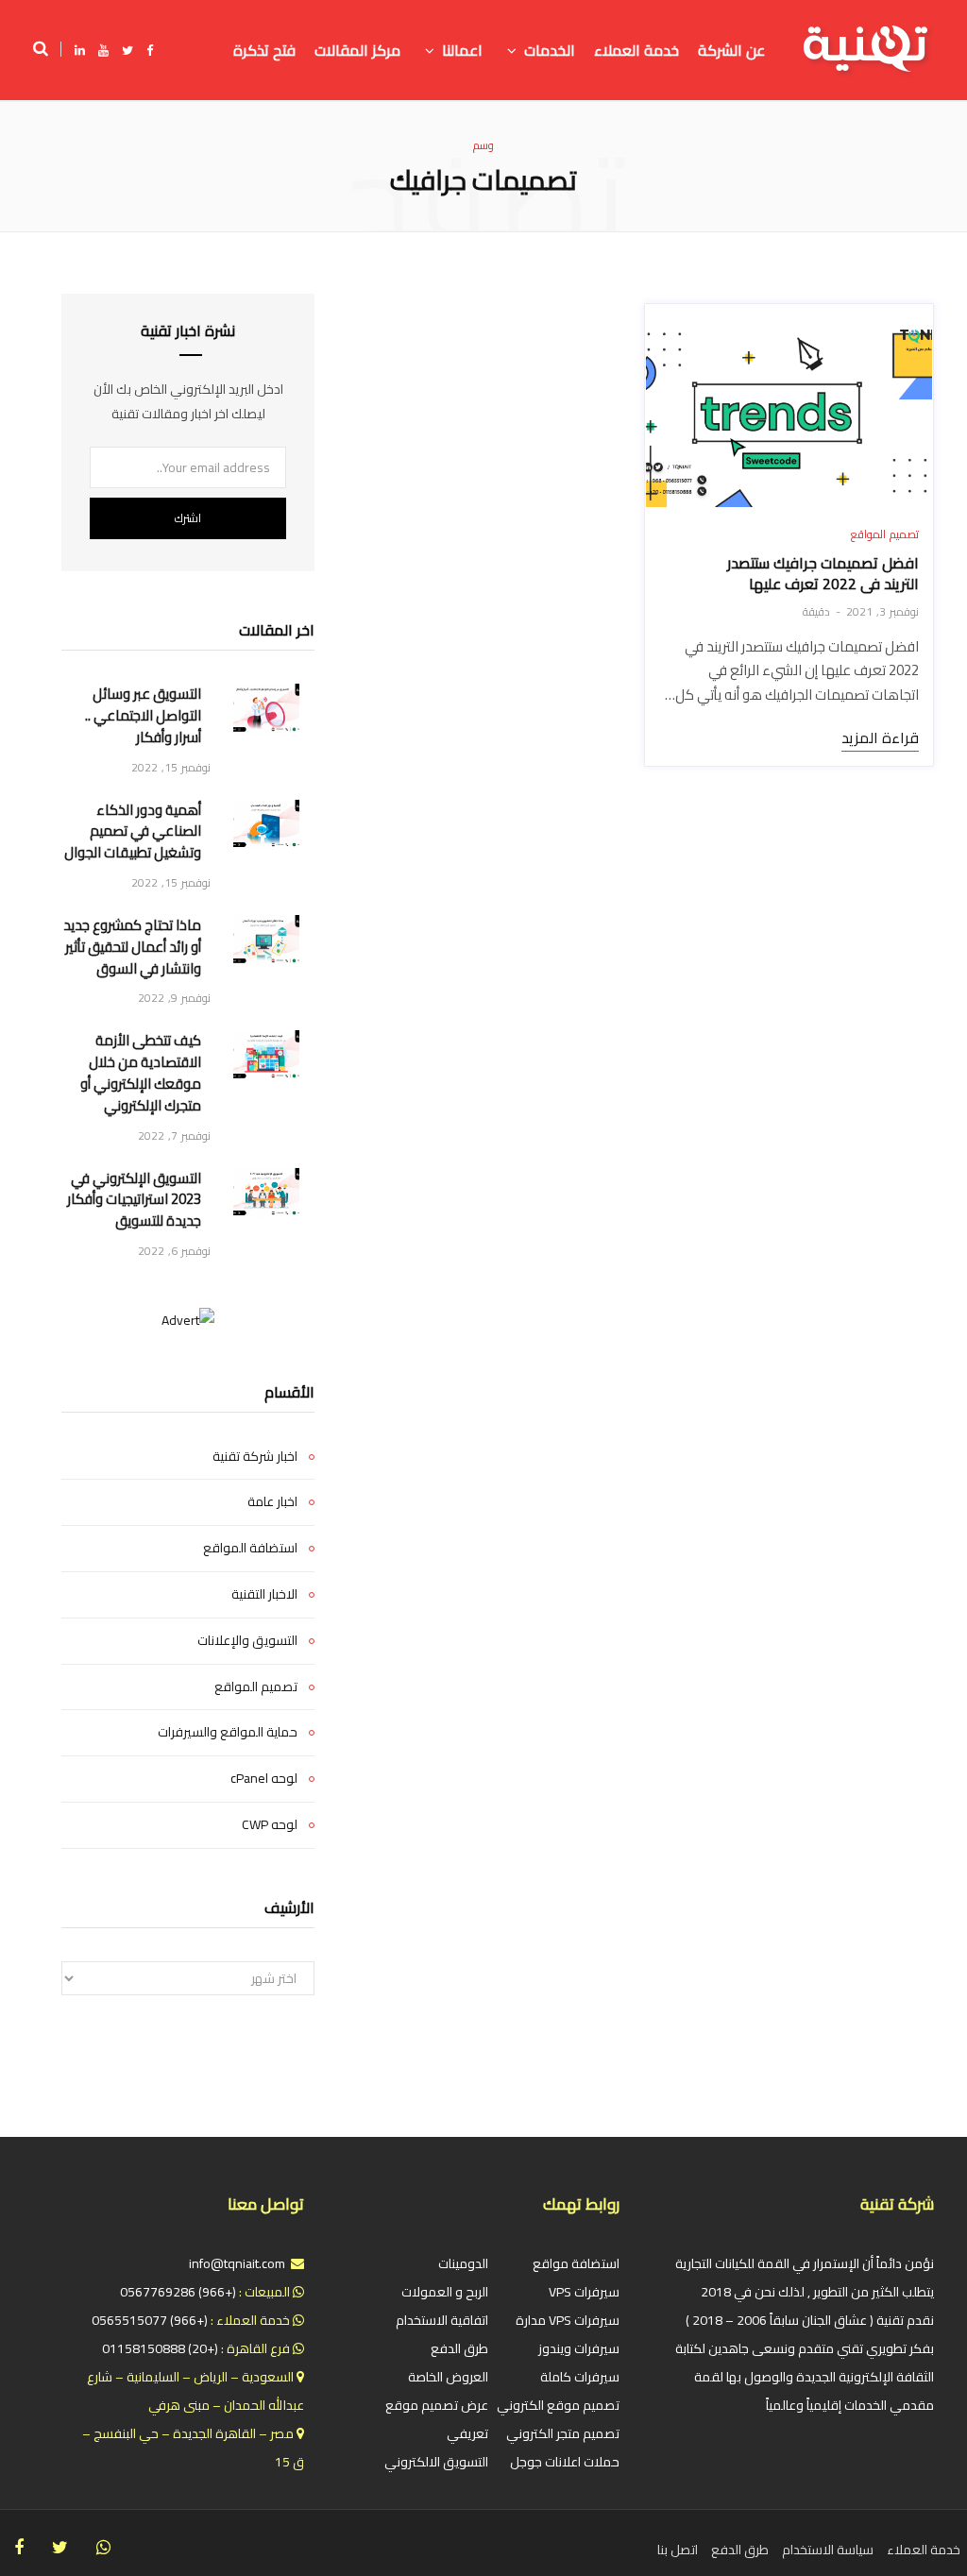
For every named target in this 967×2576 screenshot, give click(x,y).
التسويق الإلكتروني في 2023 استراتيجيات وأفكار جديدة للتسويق (134, 1200)
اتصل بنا (678, 2550)
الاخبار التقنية (264, 1595)
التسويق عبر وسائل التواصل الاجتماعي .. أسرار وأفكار (143, 716)
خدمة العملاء (924, 2550)
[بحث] (47, 49)
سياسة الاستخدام (828, 2550)
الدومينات (463, 2263)
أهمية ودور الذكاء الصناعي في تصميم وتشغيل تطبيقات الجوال (133, 832)
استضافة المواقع (250, 1549)
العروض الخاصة (448, 2377)
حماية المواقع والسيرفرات (228, 1733)
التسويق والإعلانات (247, 1641)
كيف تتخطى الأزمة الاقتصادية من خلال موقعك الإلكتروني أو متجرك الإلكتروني (141, 1073)
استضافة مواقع (576, 2263)
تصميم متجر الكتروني (563, 2433)
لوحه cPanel (264, 1779)
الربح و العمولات (445, 2292)
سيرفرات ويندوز (579, 2348)
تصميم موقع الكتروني (558, 2405)
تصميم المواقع (885, 534)
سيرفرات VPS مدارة (568, 2320)
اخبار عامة (272, 1502)
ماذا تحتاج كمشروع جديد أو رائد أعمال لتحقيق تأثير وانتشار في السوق (132, 947)
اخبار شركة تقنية (255, 1457)
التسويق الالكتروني (436, 2462)
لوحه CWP (270, 1825)
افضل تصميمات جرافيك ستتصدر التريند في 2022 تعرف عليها (823, 573)
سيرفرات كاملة (580, 2377)
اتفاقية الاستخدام (442, 2320)
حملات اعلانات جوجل (565, 2462)
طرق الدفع (459, 2348)
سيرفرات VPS (584, 2292)
